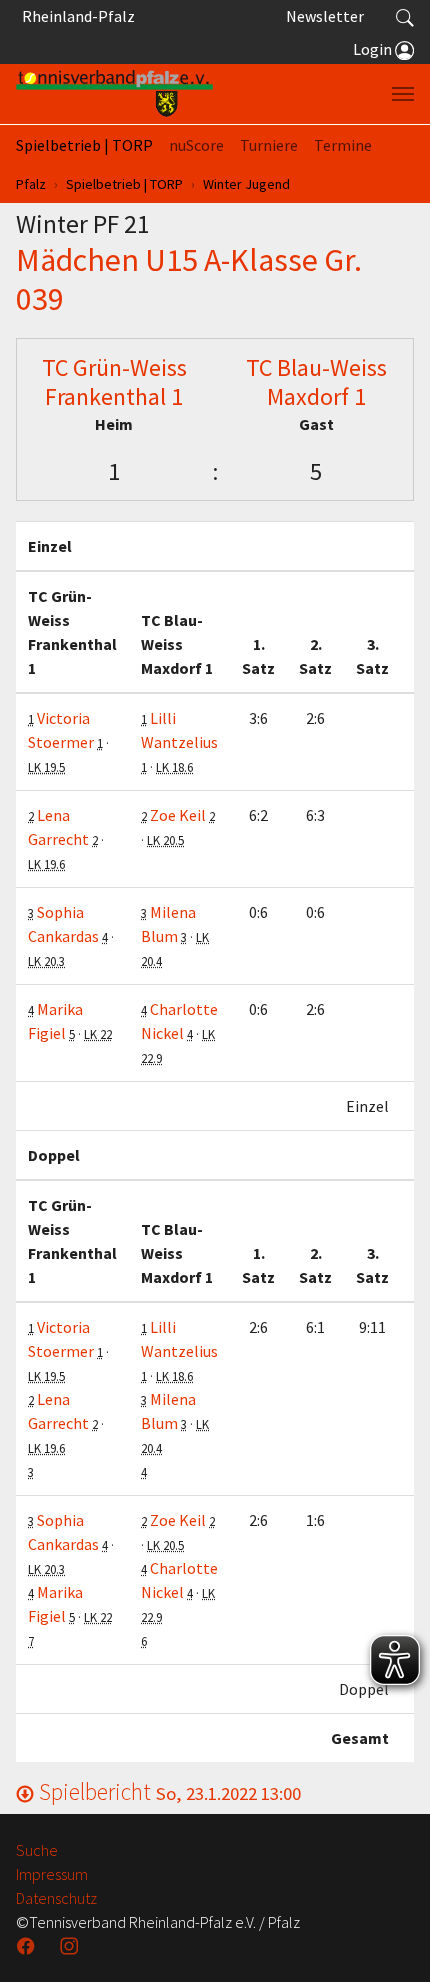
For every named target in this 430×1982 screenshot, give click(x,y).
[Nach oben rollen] (390, 1942)
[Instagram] (71, 1946)
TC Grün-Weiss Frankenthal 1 (114, 382)
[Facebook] (28, 1946)
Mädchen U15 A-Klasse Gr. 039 (189, 279)
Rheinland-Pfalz (75, 16)
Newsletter (325, 16)
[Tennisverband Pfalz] (114, 94)
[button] (405, 16)
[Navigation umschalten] (403, 94)
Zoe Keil (178, 815)
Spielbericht (167, 1791)
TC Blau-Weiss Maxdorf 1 (316, 382)
